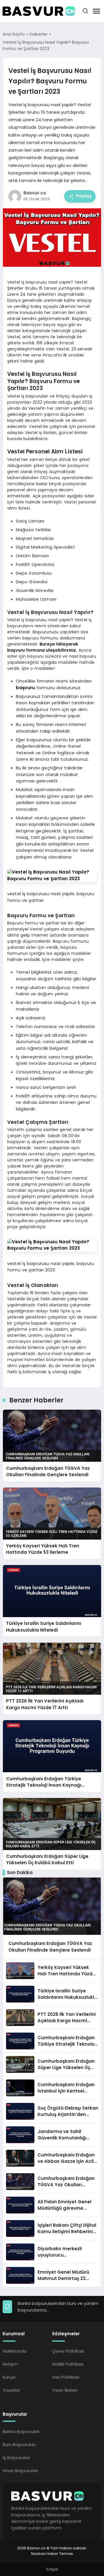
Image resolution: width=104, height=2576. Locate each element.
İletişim (10, 2364)
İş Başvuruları (16, 2458)
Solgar (52, 2569)
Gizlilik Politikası (68, 2364)
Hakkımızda (15, 2351)
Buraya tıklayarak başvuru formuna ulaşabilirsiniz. (43, 647)
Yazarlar (11, 2390)
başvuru (25, 688)
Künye (9, 2377)
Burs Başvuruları (19, 2444)
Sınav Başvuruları (20, 2471)
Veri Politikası (66, 2377)
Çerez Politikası (68, 2351)
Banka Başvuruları (21, 2431)
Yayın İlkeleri (65, 2390)
